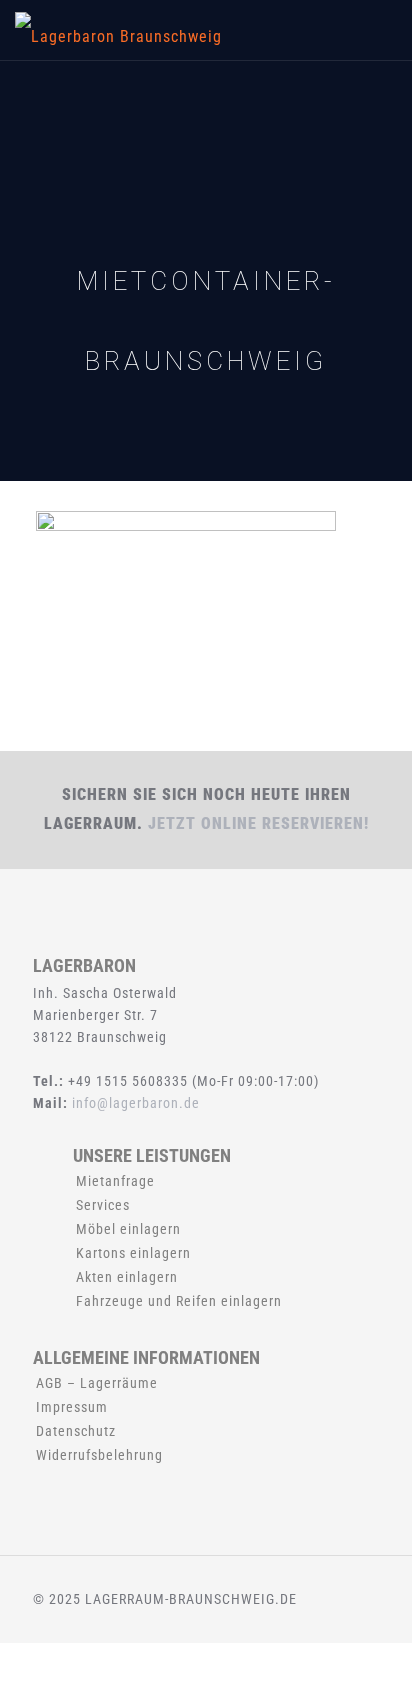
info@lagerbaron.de (136, 1103)
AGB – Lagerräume (97, 1383)
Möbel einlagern (128, 1229)
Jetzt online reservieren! (258, 823)
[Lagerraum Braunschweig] (118, 30)
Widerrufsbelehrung (99, 1455)
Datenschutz (76, 1431)
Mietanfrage (115, 1181)
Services (103, 1205)
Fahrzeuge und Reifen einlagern (179, 1301)
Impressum (72, 1407)
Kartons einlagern (133, 1253)
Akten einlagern (127, 1277)
